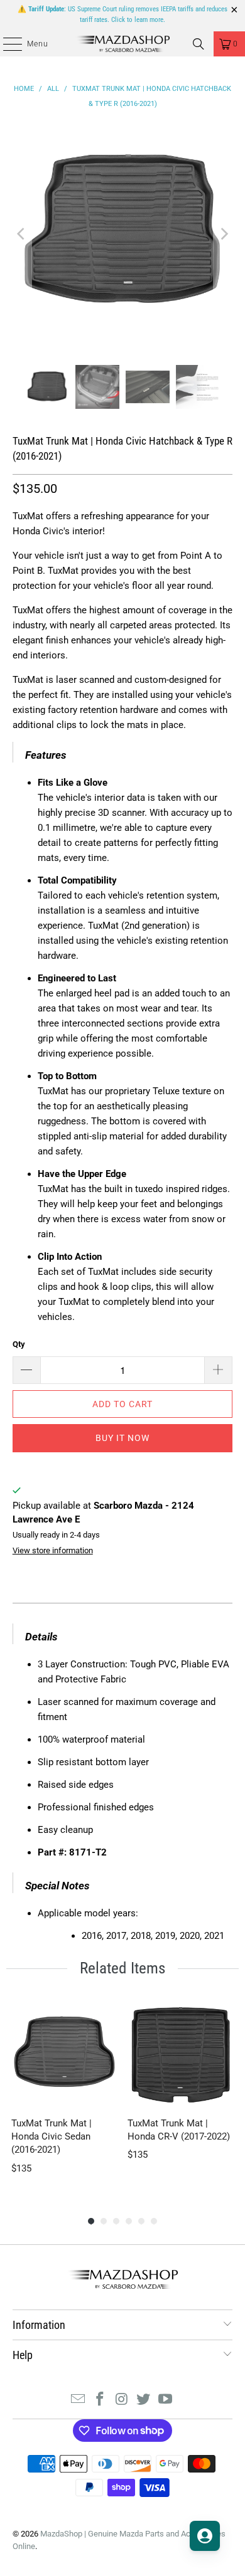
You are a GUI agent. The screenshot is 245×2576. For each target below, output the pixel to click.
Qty (19, 1344)
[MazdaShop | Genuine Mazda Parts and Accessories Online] (123, 44)
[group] (64, 2095)
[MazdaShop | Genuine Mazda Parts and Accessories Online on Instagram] (122, 2400)
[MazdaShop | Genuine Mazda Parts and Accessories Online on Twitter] (144, 2400)
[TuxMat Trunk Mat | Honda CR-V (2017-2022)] (181, 2054)
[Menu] (6, 44)
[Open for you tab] (205, 2536)
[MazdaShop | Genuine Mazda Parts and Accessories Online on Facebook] (100, 2400)
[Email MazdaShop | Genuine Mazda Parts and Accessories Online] (79, 2400)
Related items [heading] (122, 1968)
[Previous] (22, 234)
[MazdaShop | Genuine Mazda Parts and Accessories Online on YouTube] (166, 2400)
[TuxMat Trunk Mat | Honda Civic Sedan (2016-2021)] (64, 2054)
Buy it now (122, 1438)
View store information (53, 1550)
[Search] (199, 44)
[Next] (223, 234)
